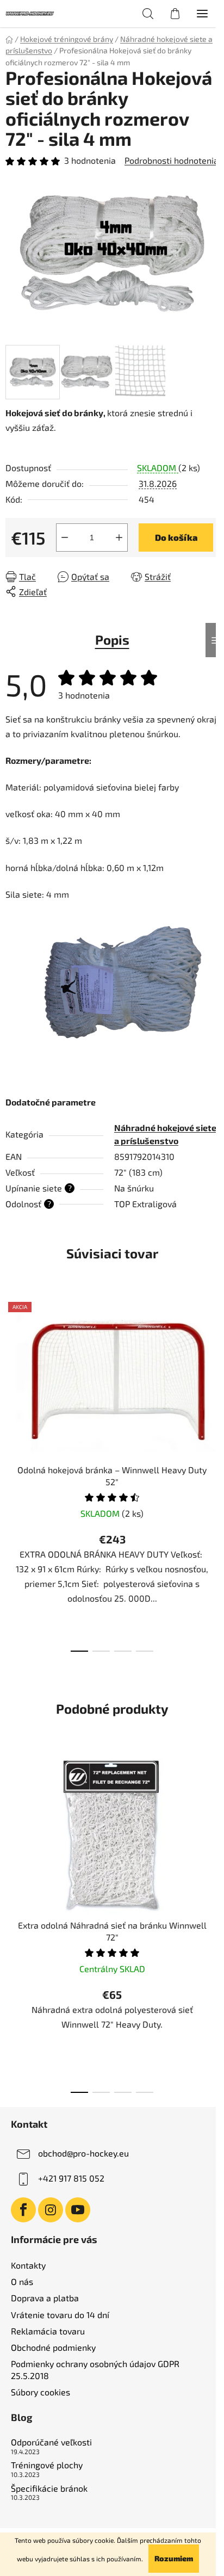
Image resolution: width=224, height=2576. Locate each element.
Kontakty (28, 2265)
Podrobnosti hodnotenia (172, 160)
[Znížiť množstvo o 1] (65, 538)
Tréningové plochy (47, 2465)
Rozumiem (174, 2558)
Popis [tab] (112, 640)
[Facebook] (23, 2210)
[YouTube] (78, 2210)
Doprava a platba (45, 2298)
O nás (22, 2281)
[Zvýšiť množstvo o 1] (119, 538)
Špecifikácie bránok (49, 2488)
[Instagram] (51, 2210)
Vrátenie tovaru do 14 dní (60, 2315)
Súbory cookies (41, 2392)
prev (11, 1380)
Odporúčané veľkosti (51, 2442)
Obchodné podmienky (53, 2347)
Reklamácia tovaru (48, 2331)
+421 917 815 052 (71, 2178)
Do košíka (176, 537)
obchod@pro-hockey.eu (83, 2153)
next (213, 1380)
